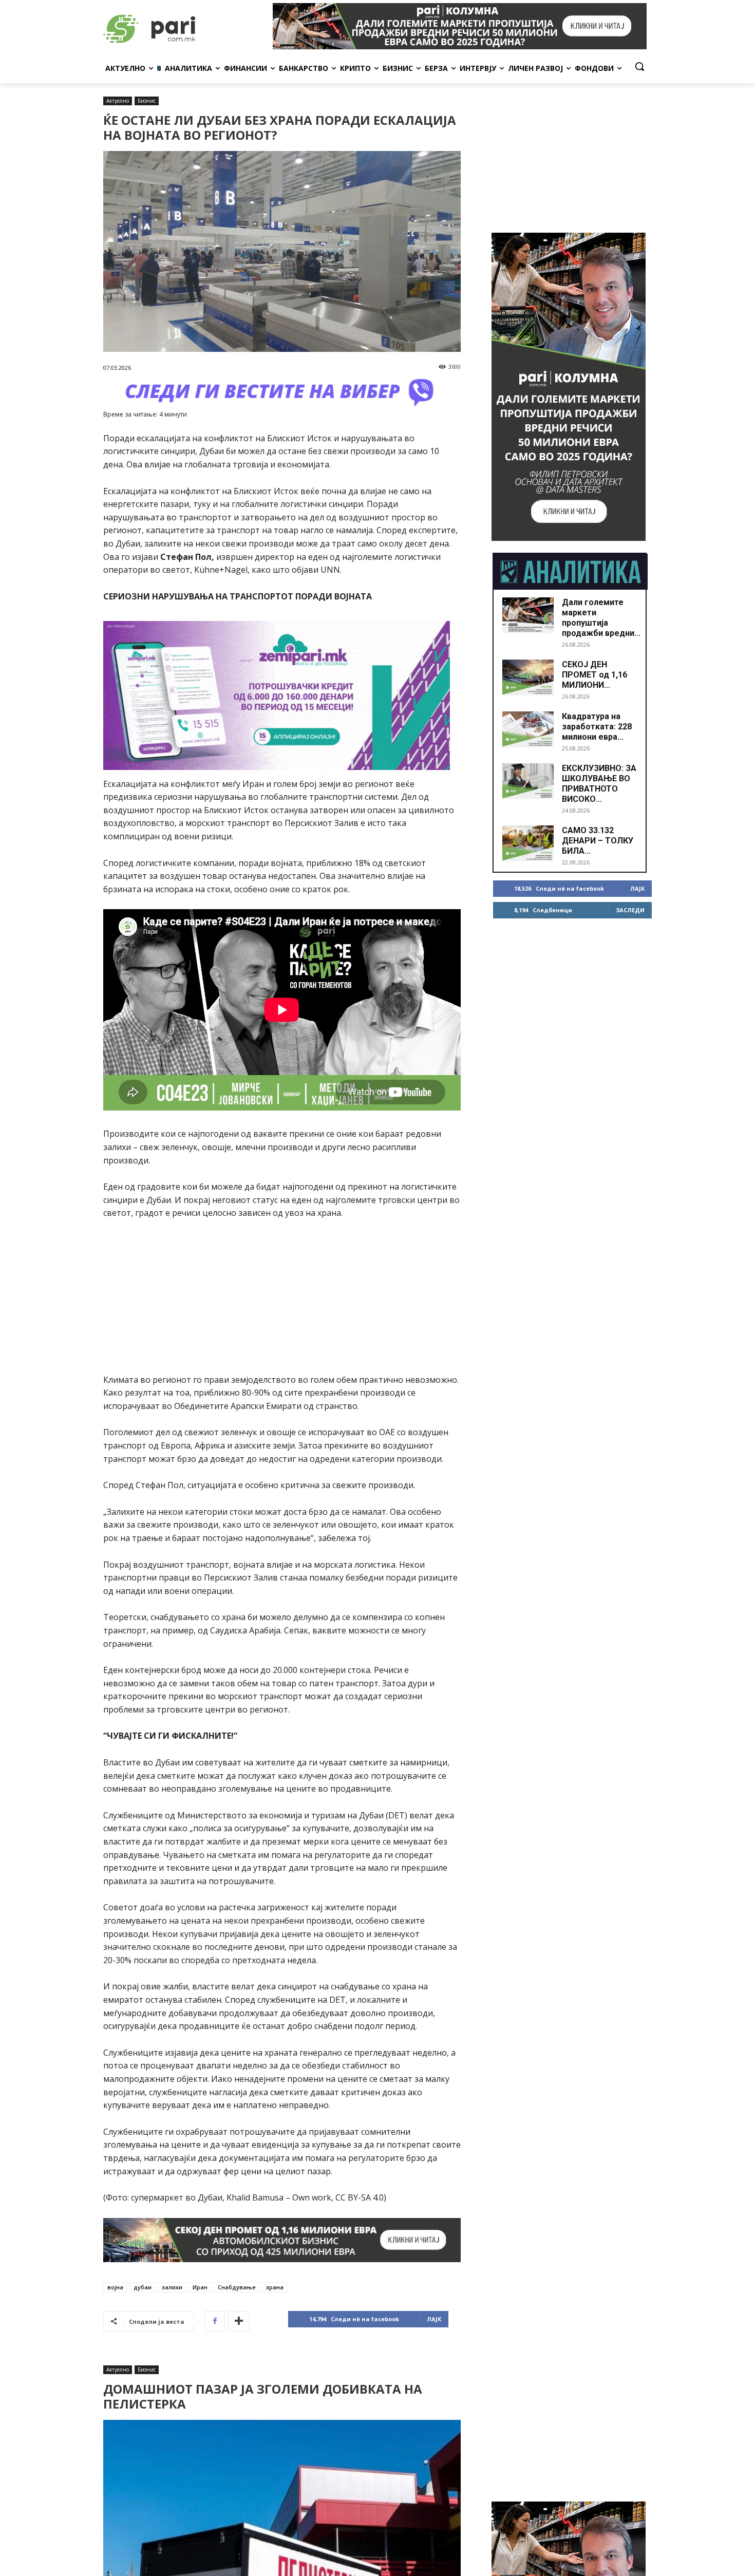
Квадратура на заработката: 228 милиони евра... (597, 727)
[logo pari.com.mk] (185, 26)
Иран (200, 2287)
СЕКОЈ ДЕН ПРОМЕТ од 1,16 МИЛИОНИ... (594, 675)
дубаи (143, 2287)
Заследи (630, 910)
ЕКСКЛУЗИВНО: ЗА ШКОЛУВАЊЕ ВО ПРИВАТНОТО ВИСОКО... (599, 784)
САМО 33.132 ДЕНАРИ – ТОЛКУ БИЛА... (598, 841)
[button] (639, 66)
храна (275, 2287)
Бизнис (147, 101)
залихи (172, 2287)
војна (115, 2287)
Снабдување (237, 2287)
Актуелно (118, 101)
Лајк (434, 2319)
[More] (239, 2321)
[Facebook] (215, 2321)
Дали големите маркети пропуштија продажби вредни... (601, 618)
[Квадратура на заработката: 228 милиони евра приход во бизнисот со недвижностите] (528, 729)
